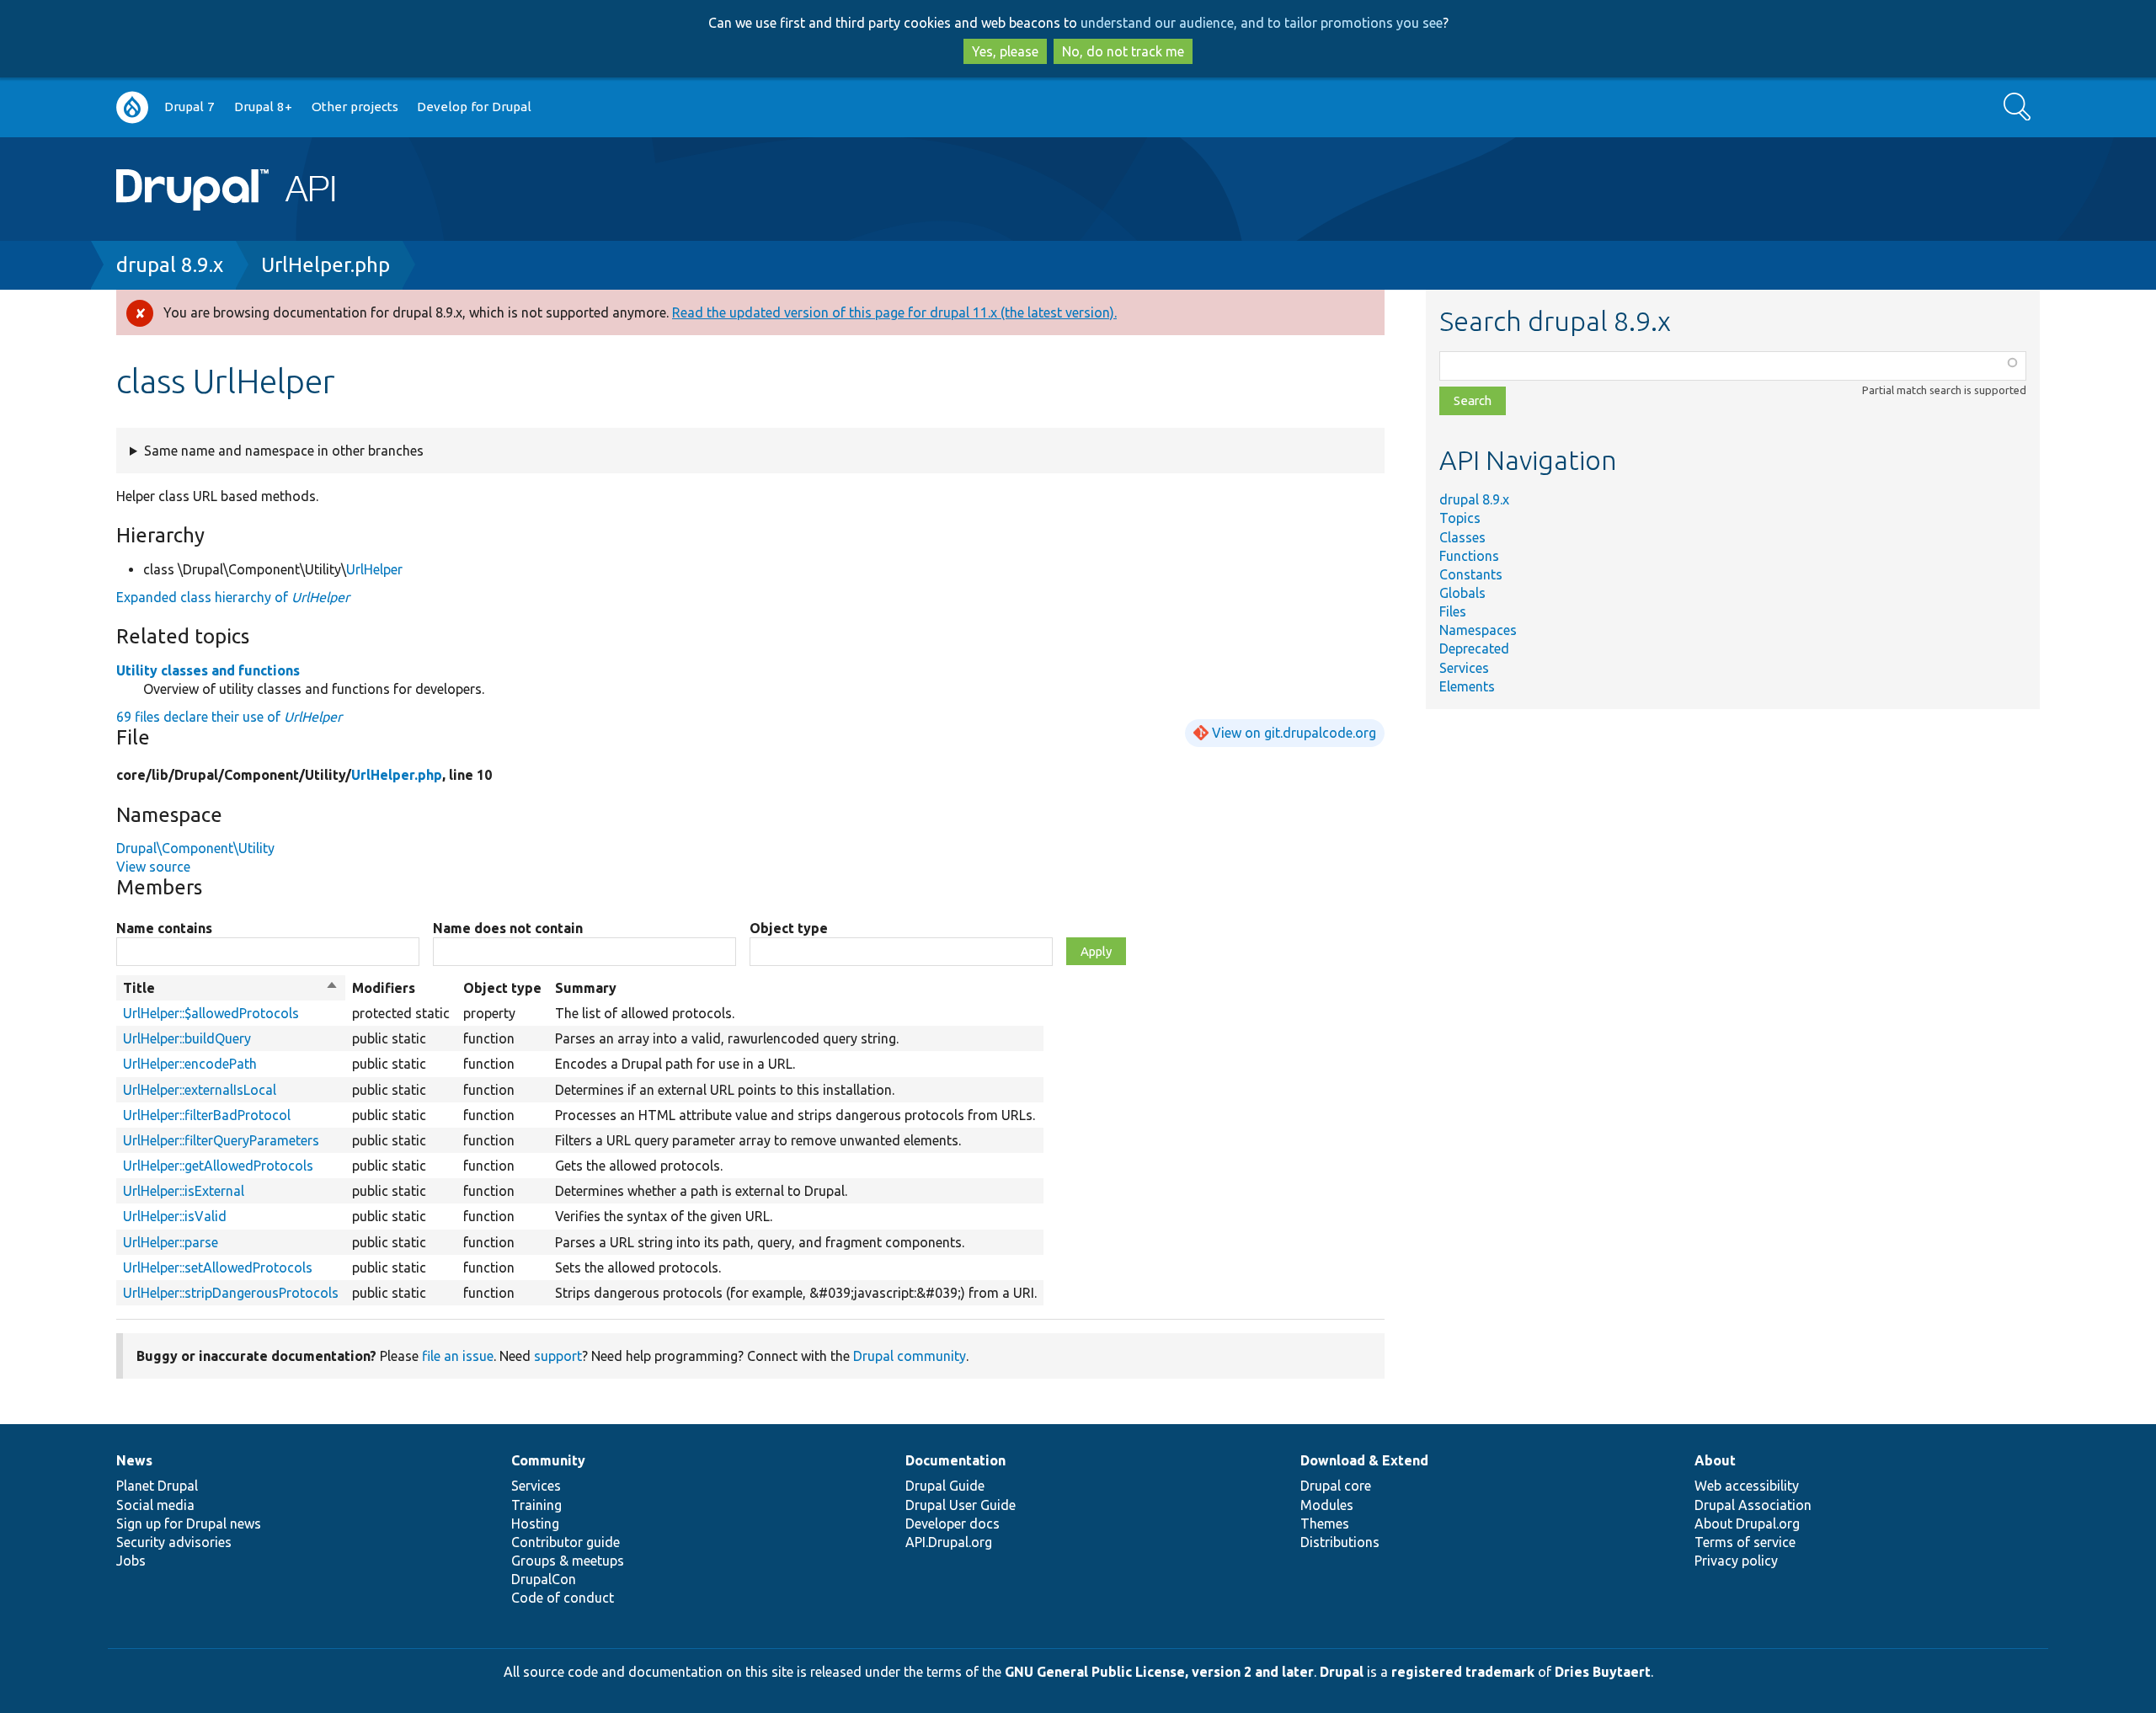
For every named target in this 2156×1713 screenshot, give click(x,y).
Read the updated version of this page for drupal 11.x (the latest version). (894, 312)
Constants (1471, 574)
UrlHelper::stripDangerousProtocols (231, 1293)
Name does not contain (508, 928)
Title (231, 989)
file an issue (458, 1356)
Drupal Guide (945, 1486)
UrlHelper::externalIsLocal (200, 1090)
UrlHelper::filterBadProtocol (207, 1115)
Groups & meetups (568, 1561)
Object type (789, 928)
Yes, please (1005, 51)
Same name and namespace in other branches (284, 451)
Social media (155, 1505)
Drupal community (910, 1356)
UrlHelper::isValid (175, 1216)
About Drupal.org (1747, 1524)
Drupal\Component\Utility (195, 848)
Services (1464, 668)
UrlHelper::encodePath (190, 1064)
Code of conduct (563, 1598)
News (134, 1460)
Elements (1467, 686)
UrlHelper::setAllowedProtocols (218, 1267)
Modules (1327, 1505)
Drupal (1342, 1672)
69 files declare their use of (229, 717)
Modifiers (384, 988)
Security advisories (174, 1542)
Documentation (955, 1460)
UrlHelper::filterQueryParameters (221, 1140)
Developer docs (953, 1524)
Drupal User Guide (961, 1505)
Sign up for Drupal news (189, 1524)
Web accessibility (1747, 1486)
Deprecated (1474, 648)
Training (536, 1505)
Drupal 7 (189, 107)
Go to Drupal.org (132, 107)
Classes (1462, 537)
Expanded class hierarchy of (233, 597)
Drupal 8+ (263, 107)
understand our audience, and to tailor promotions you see (1262, 23)
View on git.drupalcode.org (1294, 733)
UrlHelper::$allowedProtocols (211, 1013)
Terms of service (1745, 1542)
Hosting (535, 1524)
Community (548, 1460)
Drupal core (1336, 1486)
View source (153, 867)
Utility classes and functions (208, 670)
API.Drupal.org (949, 1542)
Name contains (164, 928)
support (558, 1356)
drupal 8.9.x (170, 265)
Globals (1462, 593)
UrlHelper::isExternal (184, 1191)
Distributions (1340, 1542)
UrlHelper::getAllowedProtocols (218, 1166)
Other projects (355, 107)
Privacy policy (1736, 1561)
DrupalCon (544, 1579)
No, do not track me (1123, 51)
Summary (586, 988)
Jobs (131, 1561)
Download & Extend (1364, 1460)
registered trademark (1463, 1672)
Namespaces (1478, 630)
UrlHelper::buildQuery (187, 1038)
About (1715, 1460)
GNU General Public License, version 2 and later (1159, 1672)
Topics (1460, 518)
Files (1453, 611)
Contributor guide (566, 1542)
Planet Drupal (157, 1486)
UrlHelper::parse (171, 1242)
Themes (1325, 1524)
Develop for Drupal (474, 107)
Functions (1469, 556)
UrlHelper (374, 569)
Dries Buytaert (1603, 1672)
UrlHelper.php (326, 265)
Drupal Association (1753, 1505)
